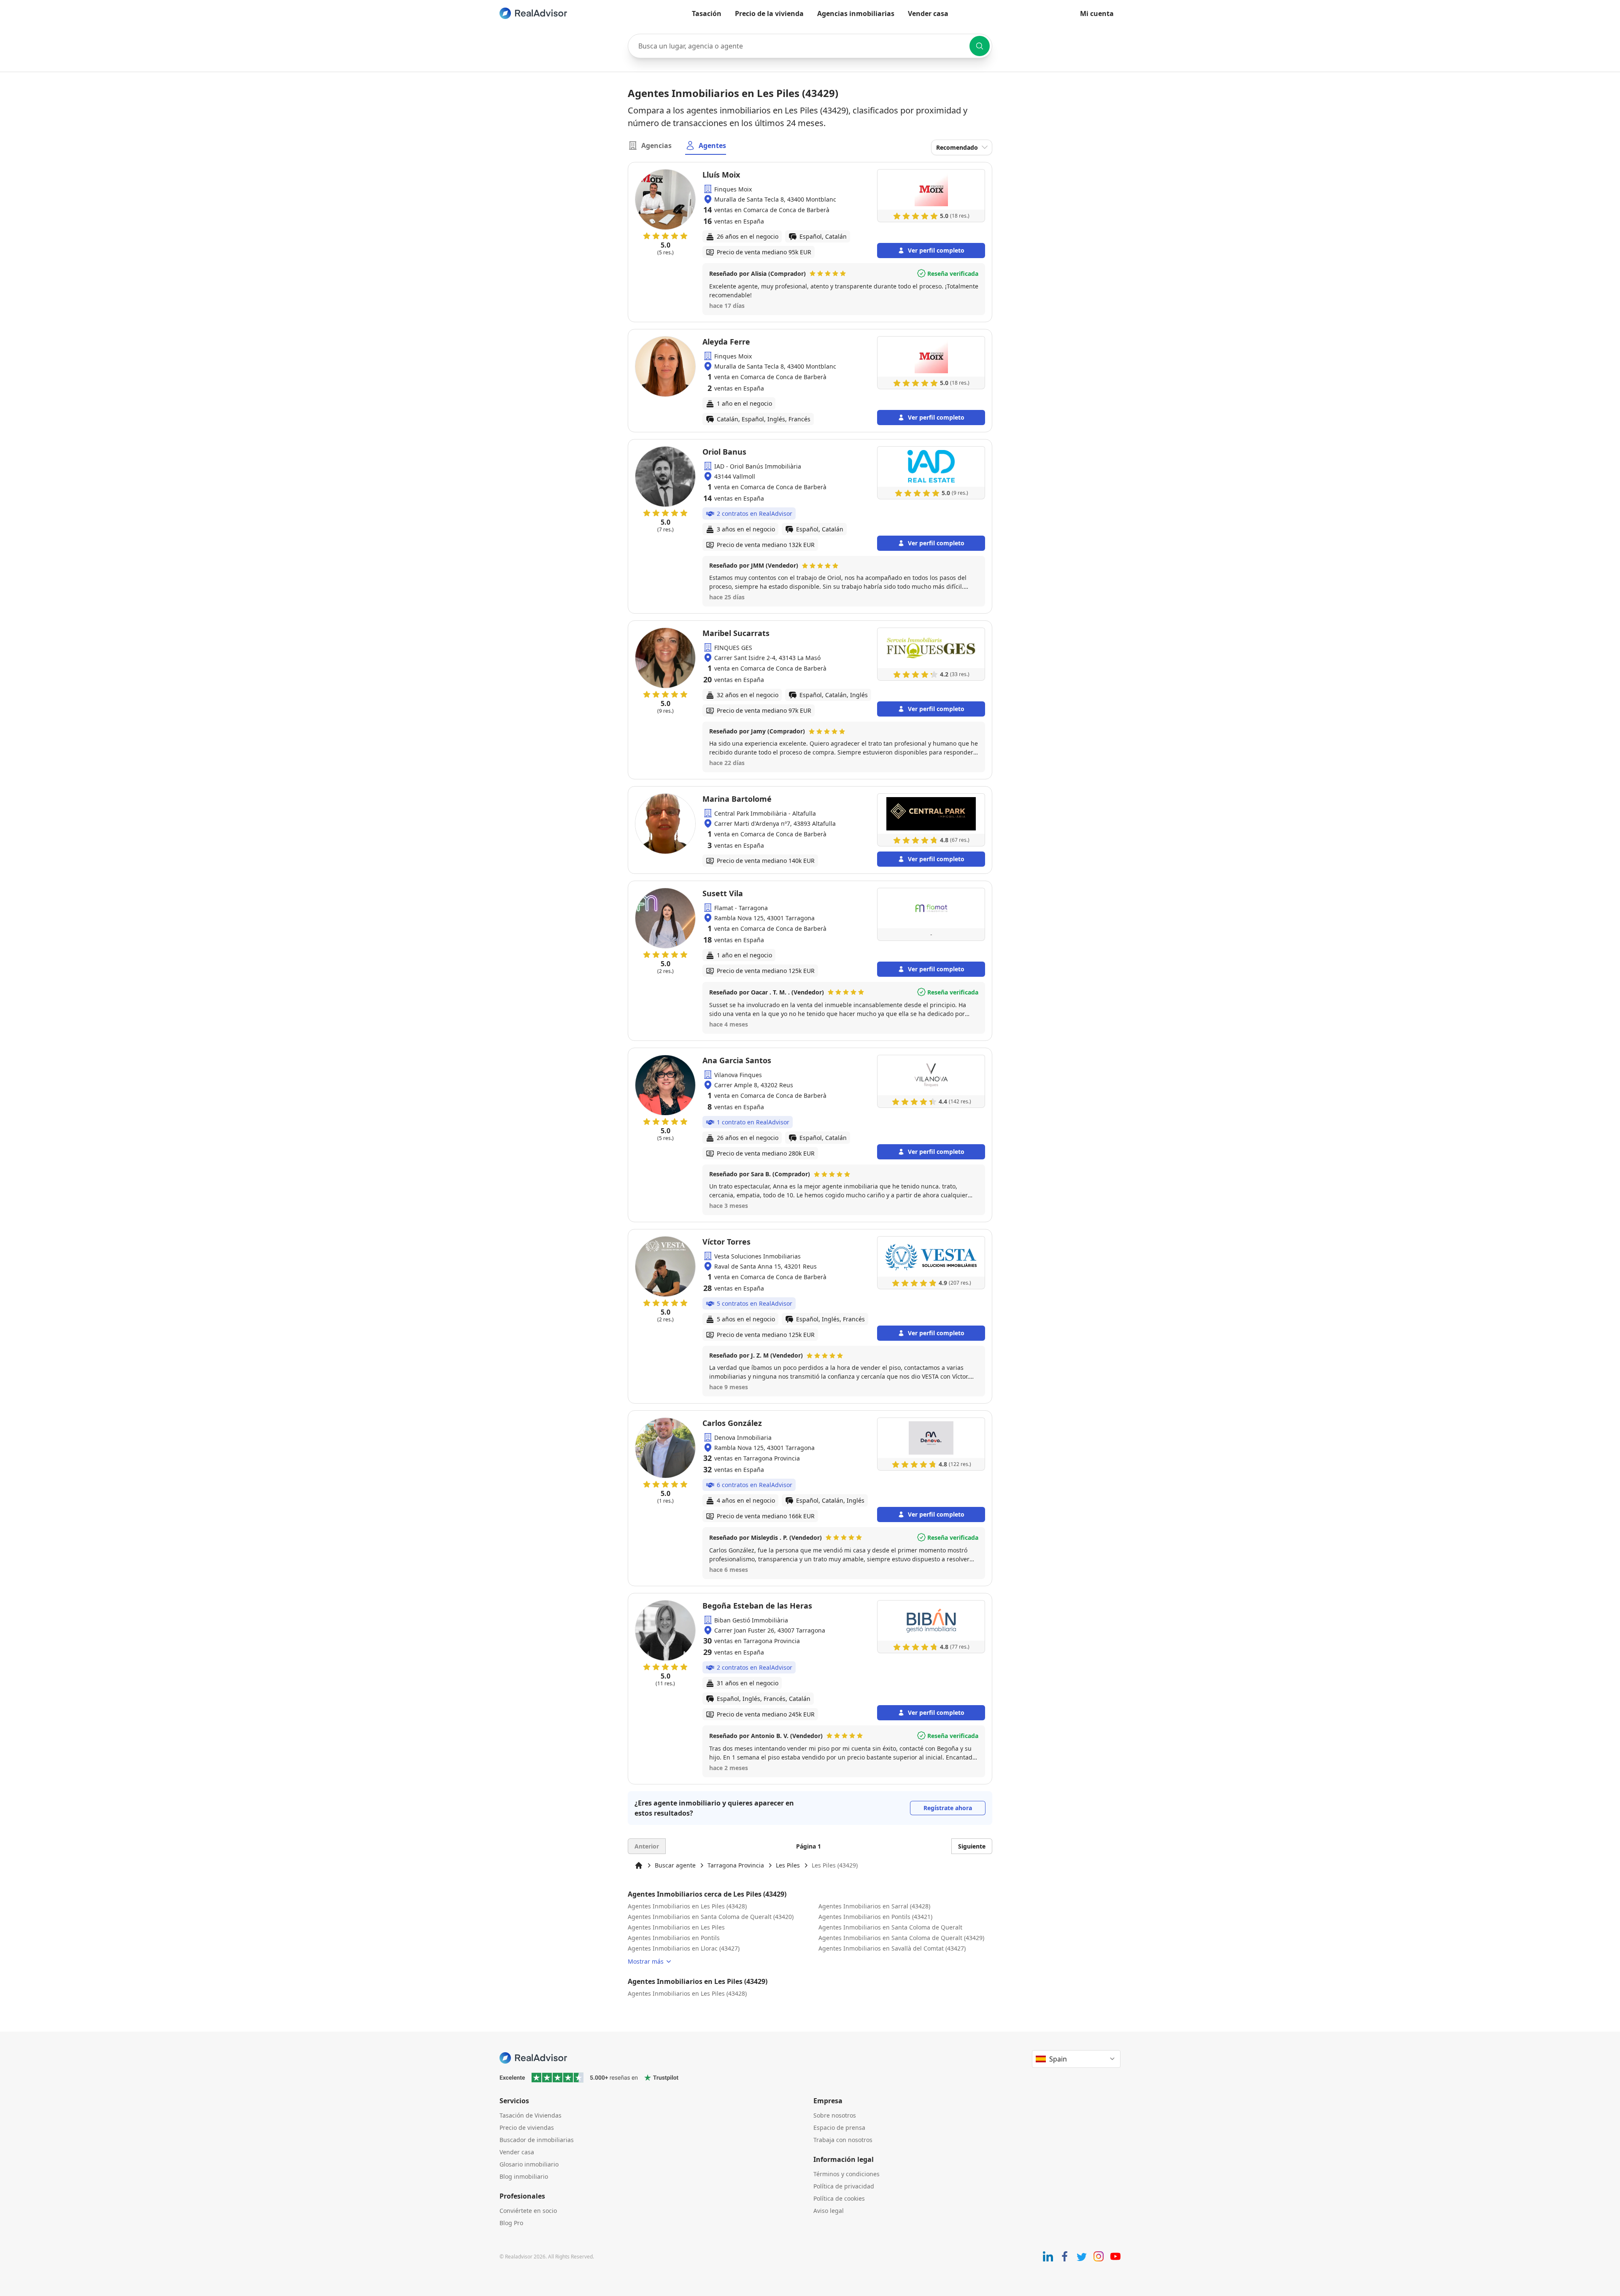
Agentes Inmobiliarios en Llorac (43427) (684, 1948)
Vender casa (928, 13)
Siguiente (972, 1846)
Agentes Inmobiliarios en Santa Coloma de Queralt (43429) (901, 1938)
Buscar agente (675, 1865)
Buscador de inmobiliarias (537, 2140)
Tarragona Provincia (736, 1865)
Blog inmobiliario (524, 2176)
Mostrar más (646, 1961)
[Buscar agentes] (980, 46)
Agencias (656, 146)
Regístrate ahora (948, 1808)
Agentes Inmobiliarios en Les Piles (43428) (687, 1906)
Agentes (712, 146)
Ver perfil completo (936, 250)
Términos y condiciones (846, 2174)
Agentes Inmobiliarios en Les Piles (676, 1927)
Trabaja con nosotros (843, 2140)
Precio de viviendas (527, 2128)
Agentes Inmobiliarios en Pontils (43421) (875, 1917)
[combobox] (810, 46)
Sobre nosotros (835, 2115)
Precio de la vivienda (769, 13)
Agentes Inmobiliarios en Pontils (674, 1938)
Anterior (647, 1846)
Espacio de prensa (839, 2128)
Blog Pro (511, 2223)
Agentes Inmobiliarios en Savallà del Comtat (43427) (892, 1948)
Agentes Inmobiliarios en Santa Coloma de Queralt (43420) (711, 1917)
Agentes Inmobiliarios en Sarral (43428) (874, 1906)
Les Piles (788, 1865)
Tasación (707, 13)
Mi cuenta (1097, 13)
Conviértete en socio (528, 2211)
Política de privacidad (844, 2186)
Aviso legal (829, 2211)
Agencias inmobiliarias (856, 13)
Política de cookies (839, 2198)
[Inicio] (639, 1865)
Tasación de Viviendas (531, 2115)
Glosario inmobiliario (529, 2164)
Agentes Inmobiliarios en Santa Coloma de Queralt (890, 1927)
